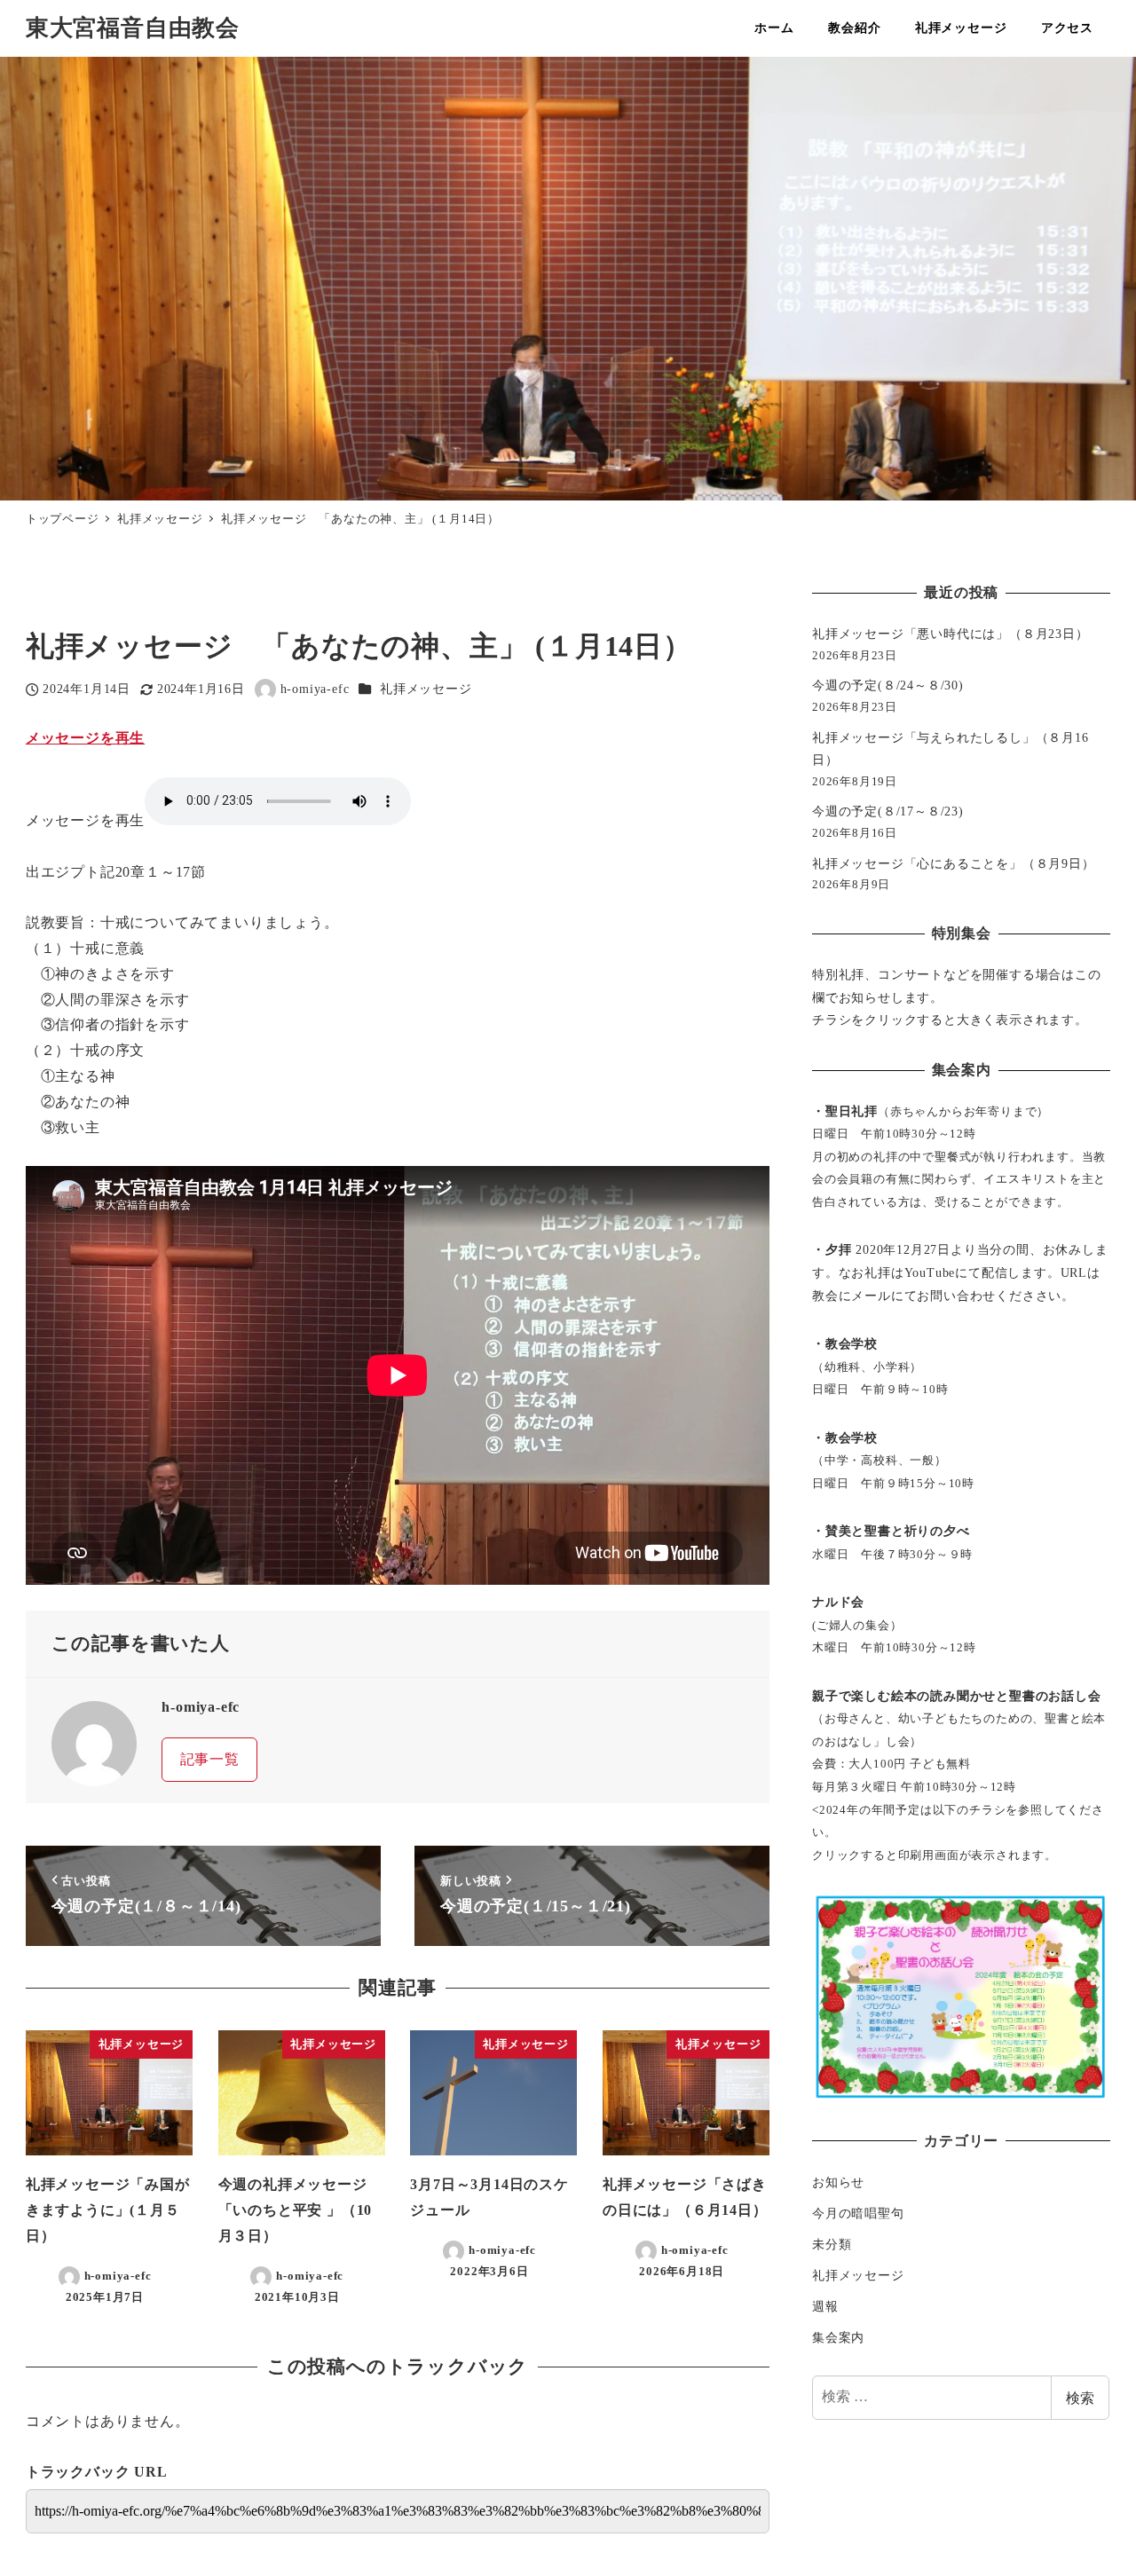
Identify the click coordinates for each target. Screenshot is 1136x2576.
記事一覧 (210, 1759)
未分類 (832, 2244)
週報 (825, 2306)
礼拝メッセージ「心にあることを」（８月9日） (954, 863)
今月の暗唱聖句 (858, 2213)
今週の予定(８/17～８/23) (888, 811)
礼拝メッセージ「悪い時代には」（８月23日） (951, 634)
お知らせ (838, 2182)
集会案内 (838, 2337)
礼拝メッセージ (426, 689)
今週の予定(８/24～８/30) (888, 685)
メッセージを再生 (85, 738)
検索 (1080, 2397)
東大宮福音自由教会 (133, 28)
